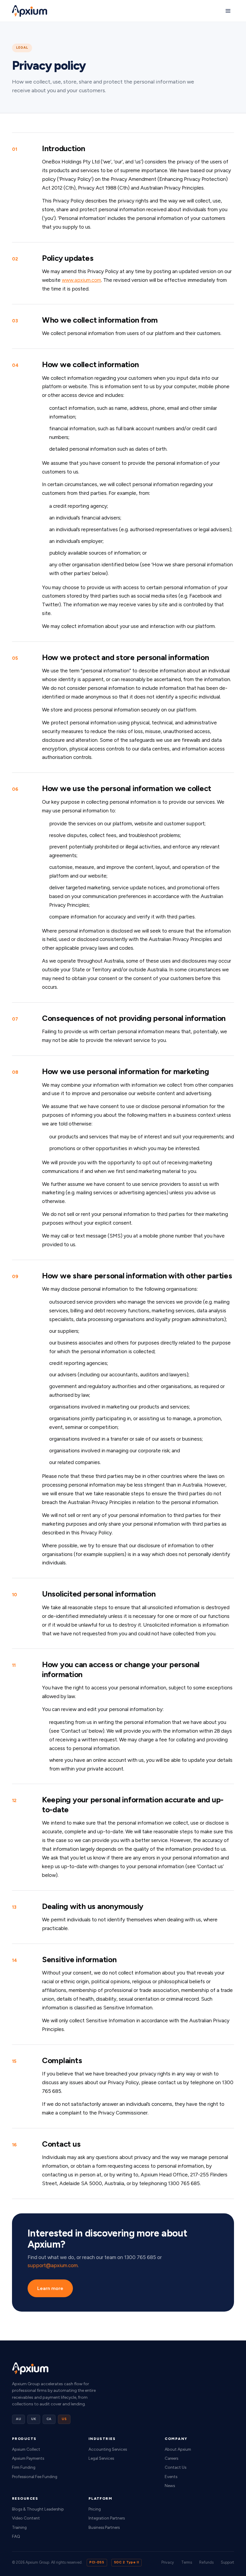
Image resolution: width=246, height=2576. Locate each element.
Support (227, 2562)
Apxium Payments (28, 2458)
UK (34, 2419)
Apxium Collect (26, 2449)
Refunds (206, 2562)
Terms (187, 2562)
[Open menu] (228, 11)
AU (18, 2419)
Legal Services (101, 2458)
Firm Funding (24, 2467)
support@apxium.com (53, 2265)
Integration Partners (107, 2518)
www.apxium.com (81, 280)
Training (19, 2527)
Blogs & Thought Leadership (38, 2509)
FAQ (16, 2536)
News (170, 2486)
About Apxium (178, 2449)
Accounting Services (108, 2449)
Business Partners (104, 2527)
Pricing (95, 2509)
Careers (171, 2458)
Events (171, 2477)
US (64, 2419)
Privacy (168, 2562)
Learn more (50, 2288)
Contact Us (175, 2467)
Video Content (26, 2518)
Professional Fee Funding (35, 2477)
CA (49, 2419)
